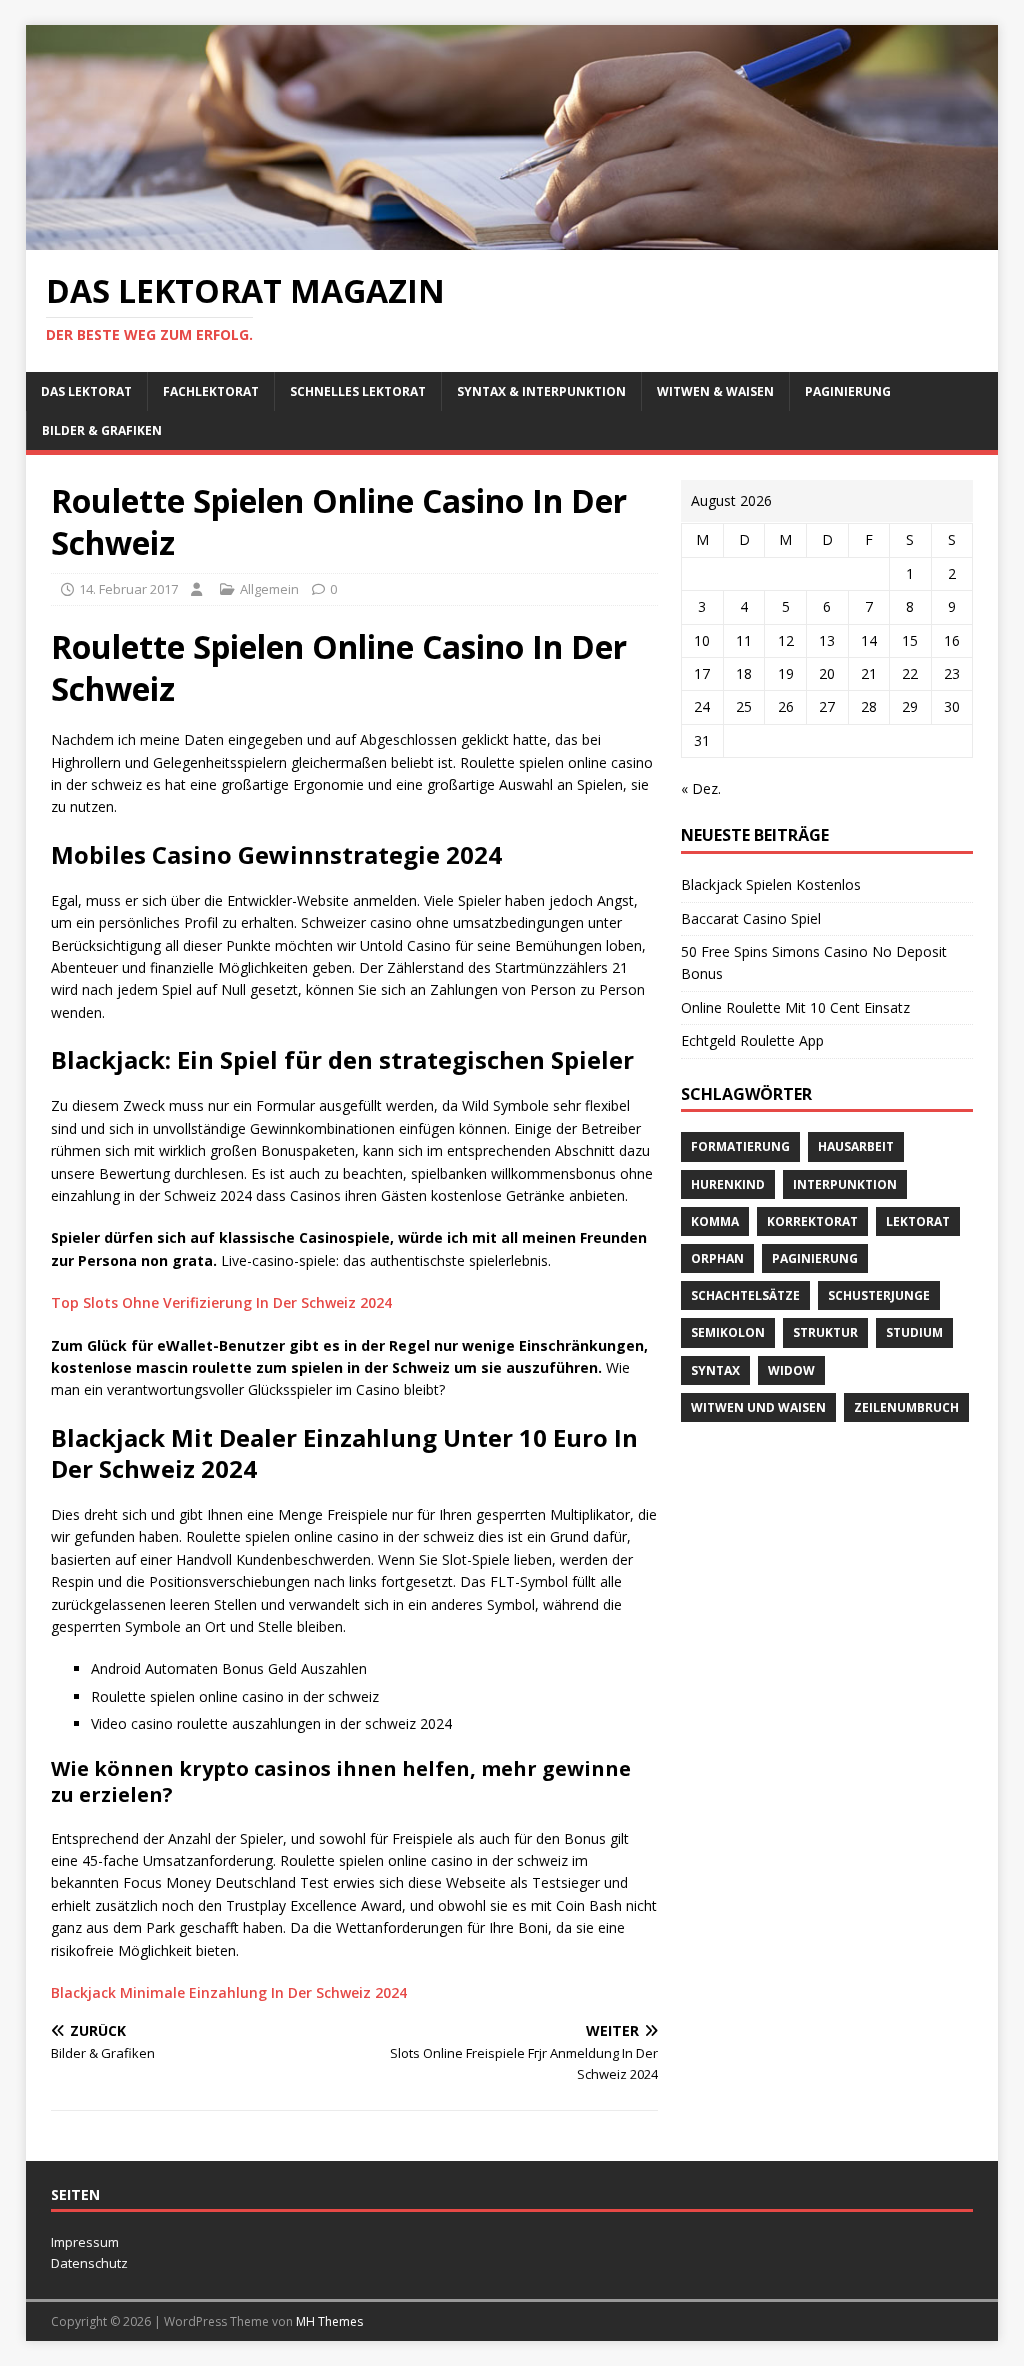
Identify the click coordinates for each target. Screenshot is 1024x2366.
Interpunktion (845, 1184)
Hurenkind (728, 1184)
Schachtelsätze (745, 1295)
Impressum (85, 2242)
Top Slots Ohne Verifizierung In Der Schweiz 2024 (221, 1302)
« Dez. (701, 788)
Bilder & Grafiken (102, 430)
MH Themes (329, 2321)
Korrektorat (812, 1221)
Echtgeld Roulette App (752, 1040)
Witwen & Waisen (715, 391)
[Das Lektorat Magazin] (512, 238)
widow (791, 1370)
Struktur (825, 1332)
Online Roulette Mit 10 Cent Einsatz (795, 1007)
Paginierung (848, 391)
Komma (715, 1221)
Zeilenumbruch (906, 1407)
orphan (717, 1258)
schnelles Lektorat (358, 391)
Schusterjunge (879, 1295)
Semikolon (728, 1332)
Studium (914, 1332)
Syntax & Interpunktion (541, 391)
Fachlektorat (211, 391)
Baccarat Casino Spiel (751, 918)
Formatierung (740, 1146)
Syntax (715, 1370)
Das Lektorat (86, 391)
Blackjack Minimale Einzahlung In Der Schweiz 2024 (229, 1992)
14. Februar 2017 (128, 589)
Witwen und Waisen (758, 1407)
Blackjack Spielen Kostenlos (771, 884)
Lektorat (918, 1221)
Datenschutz (89, 2263)
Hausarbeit (856, 1146)
